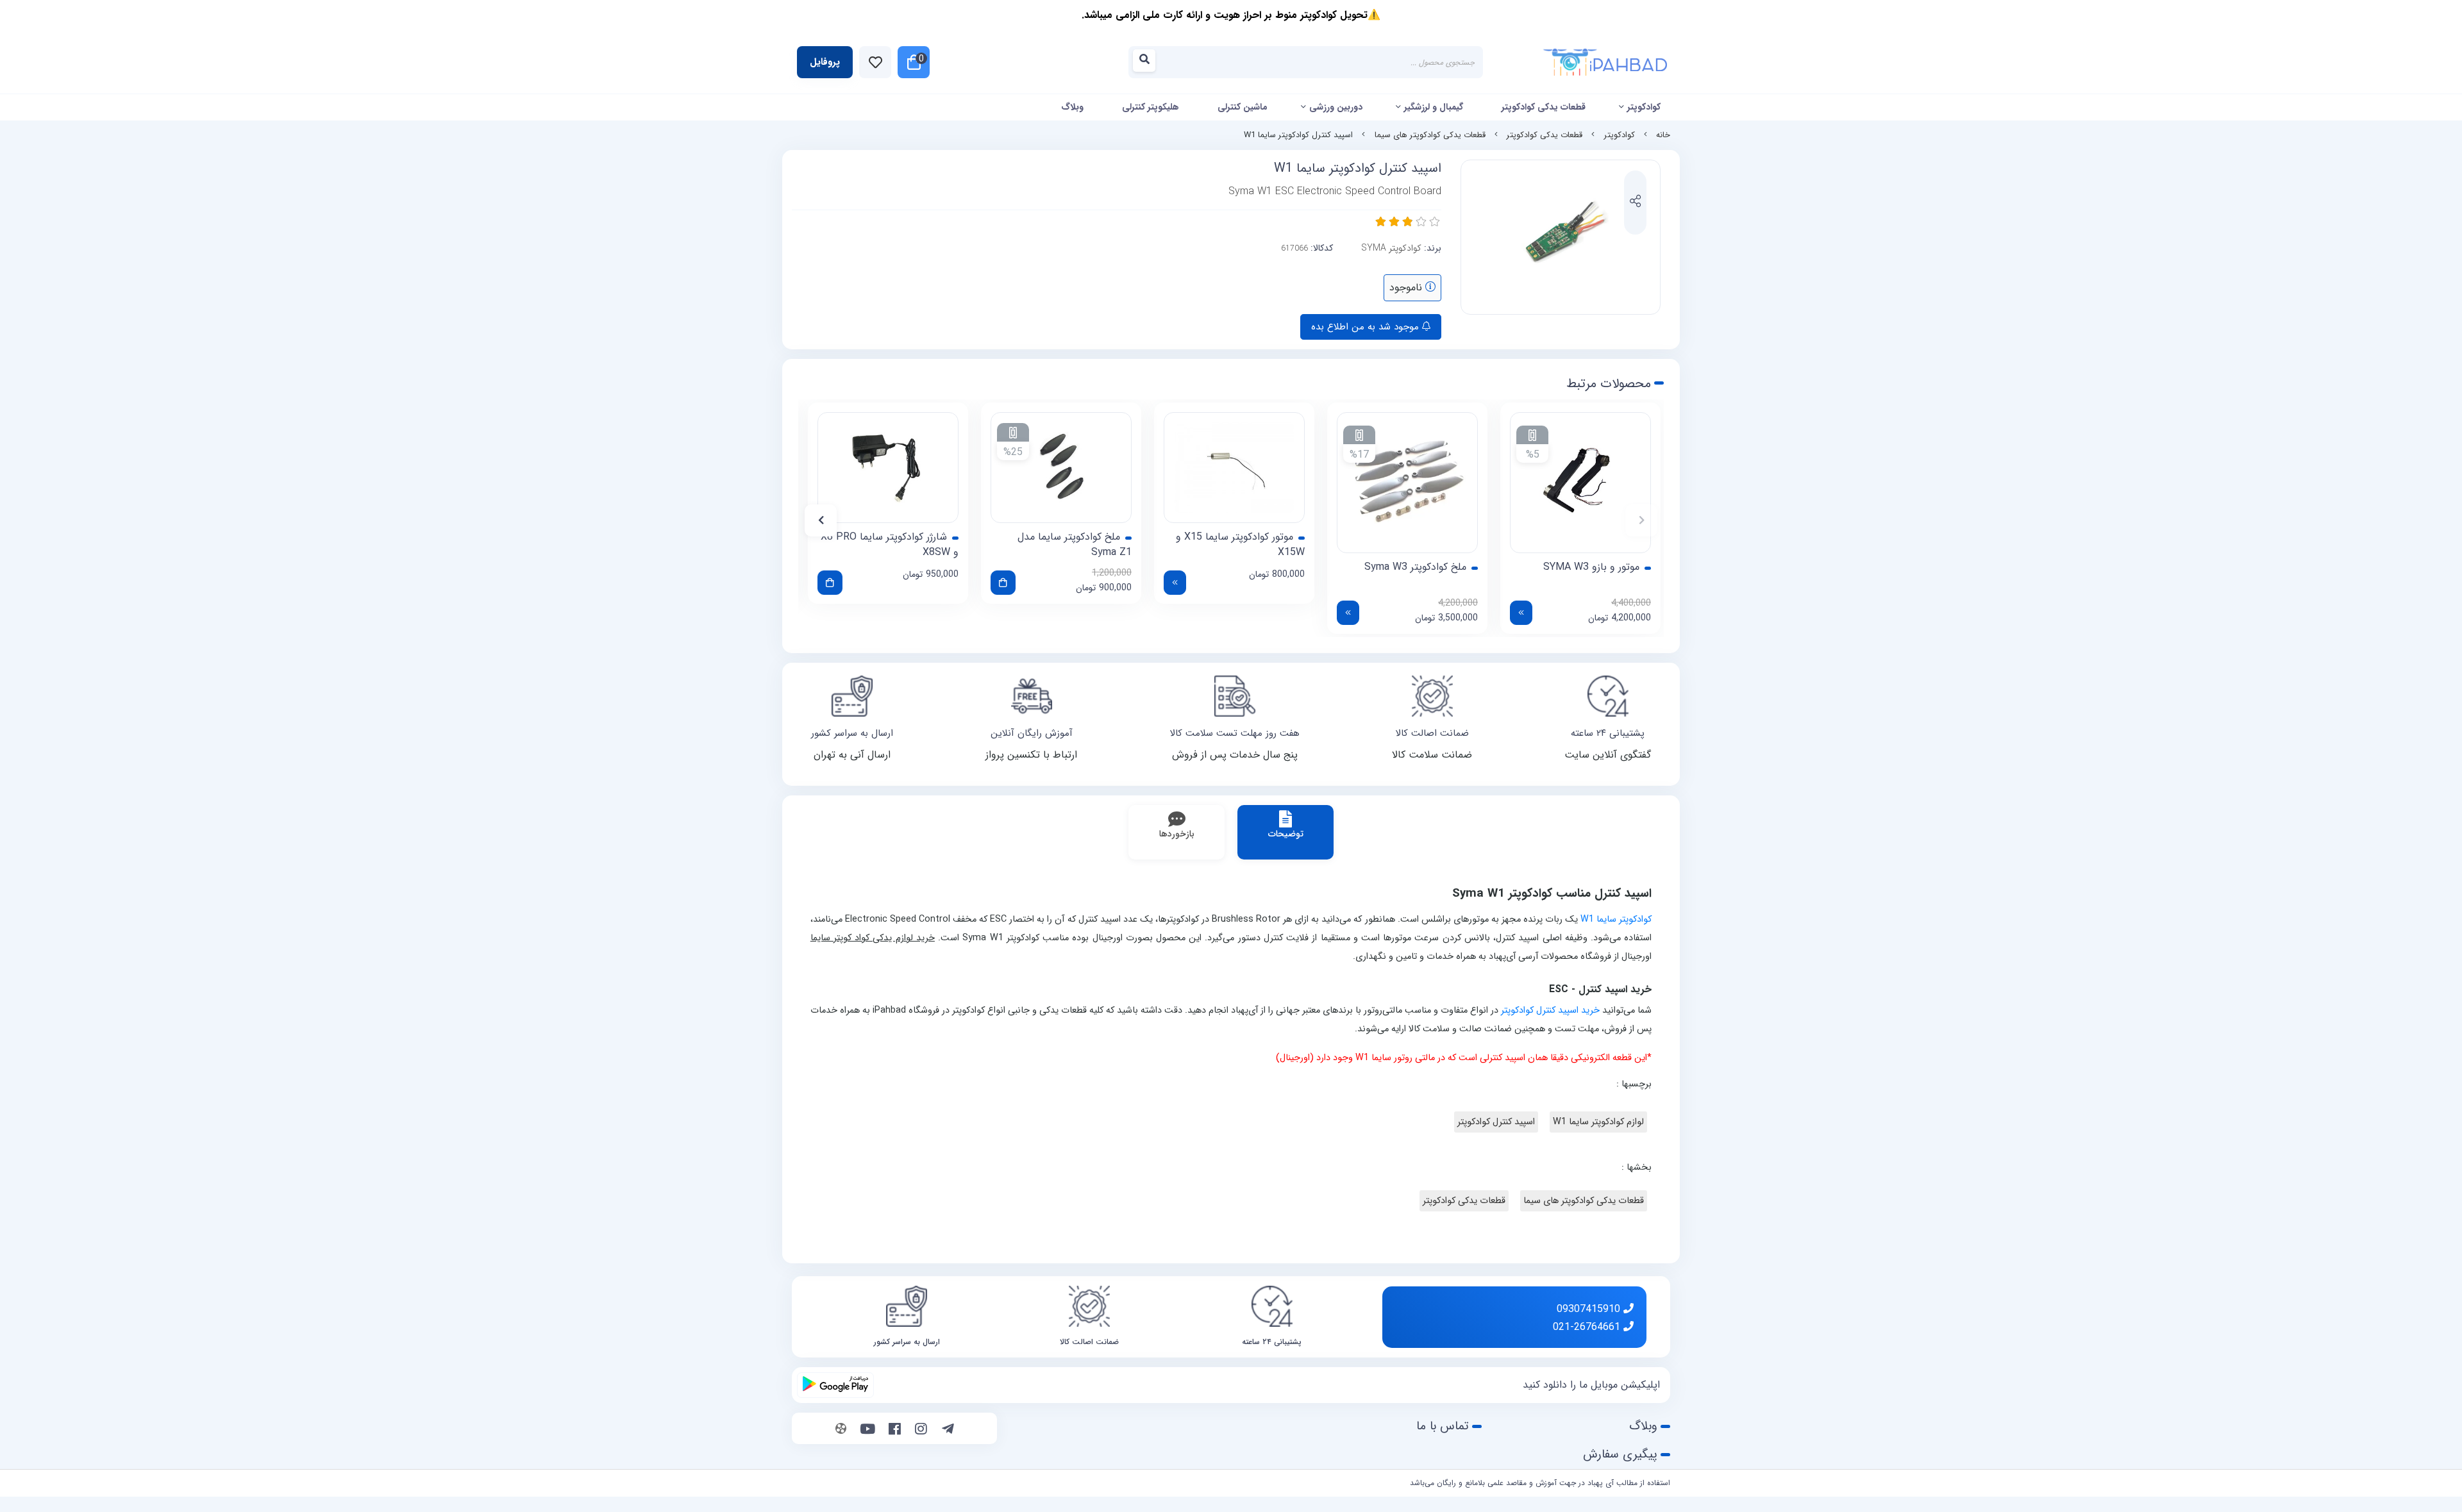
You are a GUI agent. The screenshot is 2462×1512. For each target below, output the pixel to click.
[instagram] (921, 1430)
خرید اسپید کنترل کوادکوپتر (1550, 1010)
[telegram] (948, 1430)
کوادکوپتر (1644, 107)
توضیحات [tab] (1286, 834)
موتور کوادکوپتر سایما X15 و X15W (1240, 545)
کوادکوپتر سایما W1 (1616, 919)
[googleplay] (835, 1385)
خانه (1663, 135)
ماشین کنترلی (1243, 107)
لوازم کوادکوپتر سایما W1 (1598, 1122)
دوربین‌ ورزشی (1336, 107)
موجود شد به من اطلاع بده (1367, 327)
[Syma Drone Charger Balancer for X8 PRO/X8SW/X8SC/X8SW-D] (888, 468)
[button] (1641, 520)
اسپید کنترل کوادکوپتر (1496, 1122)
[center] (1148, 62)
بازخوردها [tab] (1177, 834)
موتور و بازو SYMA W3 (1591, 567)
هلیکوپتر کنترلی (1151, 107)
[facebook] (895, 1430)
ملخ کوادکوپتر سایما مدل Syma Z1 (1075, 545)
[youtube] (868, 1430)
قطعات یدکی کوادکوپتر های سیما (1430, 135)
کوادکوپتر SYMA (1391, 248)
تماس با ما (1443, 1426)
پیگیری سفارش (1620, 1454)
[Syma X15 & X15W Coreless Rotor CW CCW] (1234, 468)
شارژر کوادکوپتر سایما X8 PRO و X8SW (890, 545)
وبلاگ (1072, 107)
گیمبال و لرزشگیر (1434, 107)
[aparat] (841, 1430)
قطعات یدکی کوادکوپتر (1544, 107)
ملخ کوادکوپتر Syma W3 (1415, 567)
